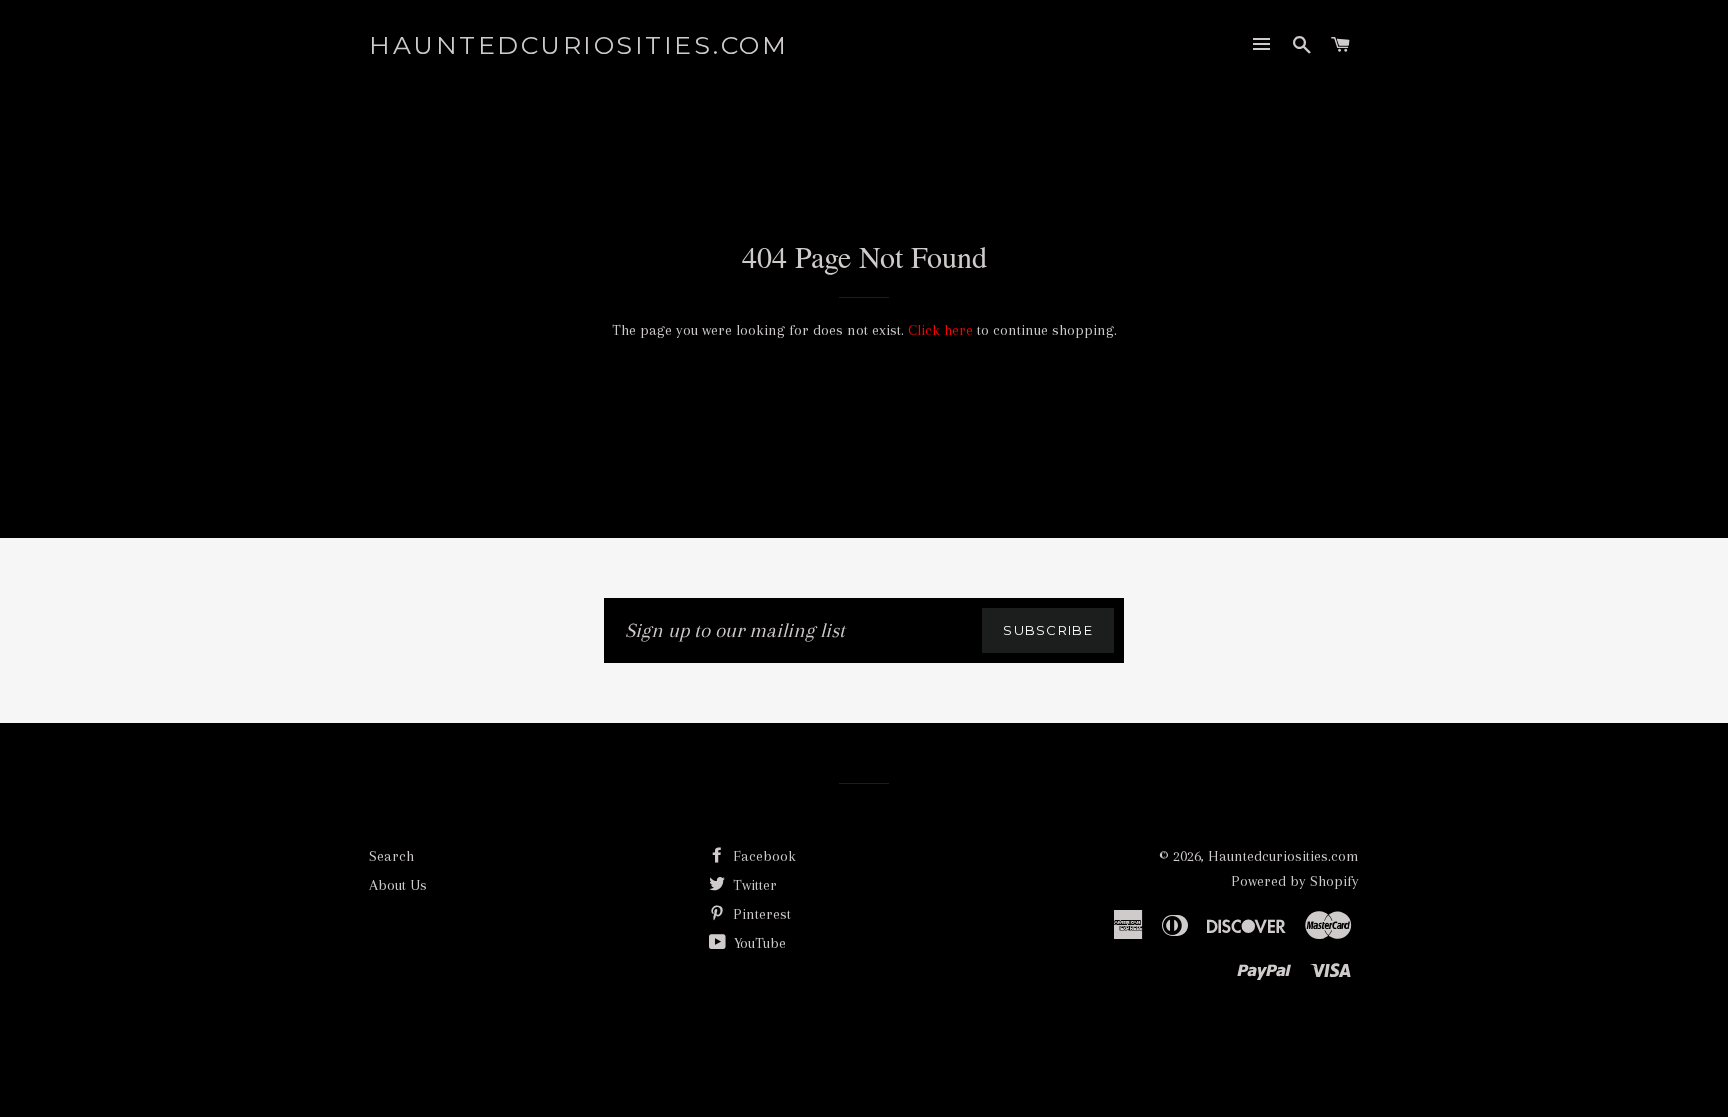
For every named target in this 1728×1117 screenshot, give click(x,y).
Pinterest (760, 914)
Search (391, 856)
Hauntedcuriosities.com (578, 45)
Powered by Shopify (1295, 881)
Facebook (762, 856)
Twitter (753, 885)
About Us (398, 885)
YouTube (758, 943)
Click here (940, 330)
